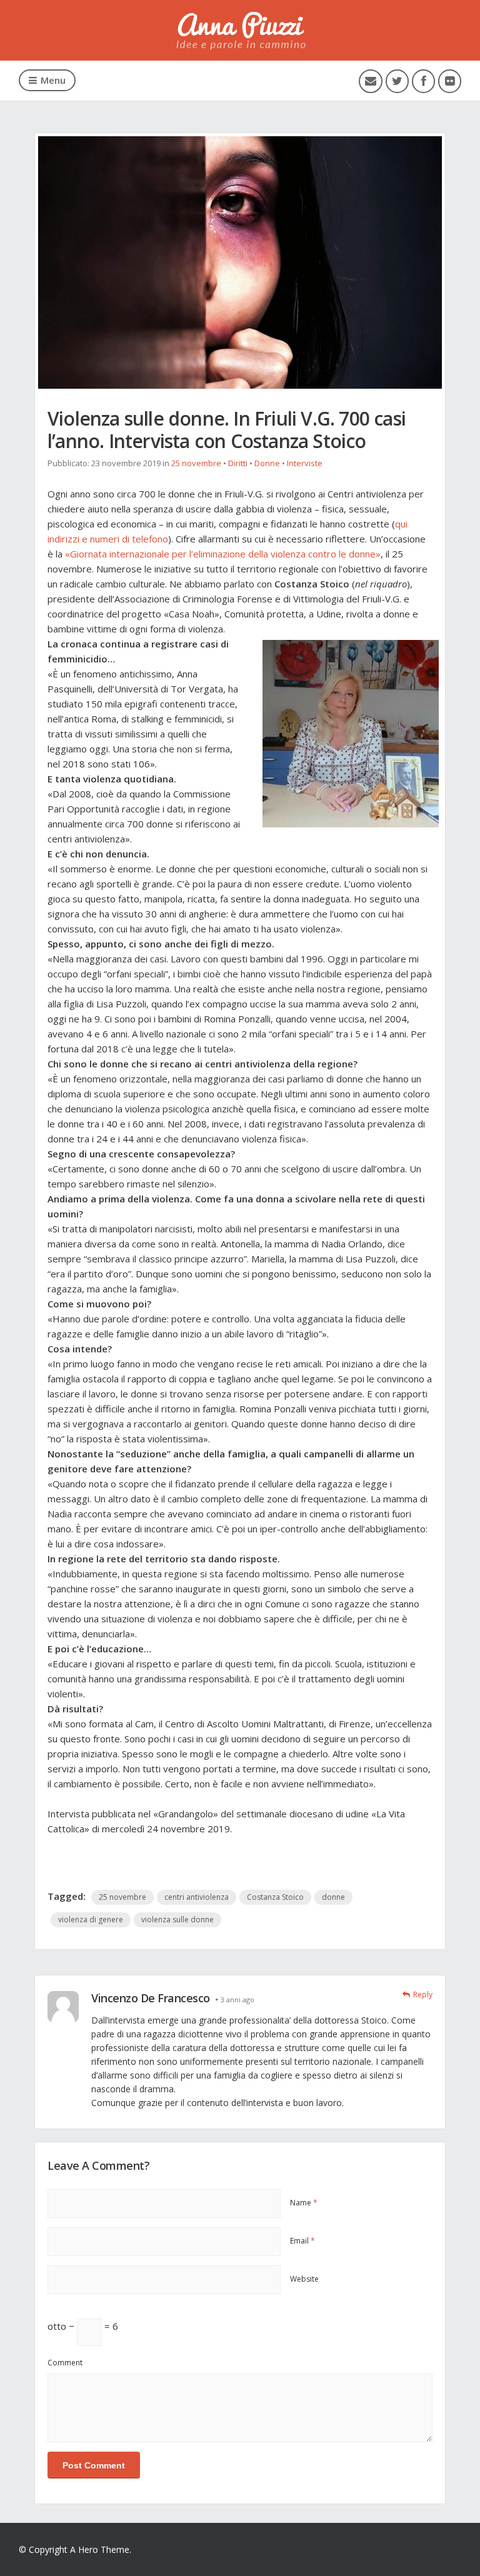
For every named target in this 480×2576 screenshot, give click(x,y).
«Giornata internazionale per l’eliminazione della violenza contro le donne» (223, 554)
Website (304, 2279)
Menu (53, 80)
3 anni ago (237, 1999)
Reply (423, 1994)
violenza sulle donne (177, 1920)
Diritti (238, 463)
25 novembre (196, 463)
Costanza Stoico (275, 1897)
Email (302, 2241)
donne (333, 1897)
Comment (65, 2363)
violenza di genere (91, 1920)
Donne (267, 463)
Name (304, 2203)
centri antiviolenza (197, 1897)
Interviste (305, 463)
